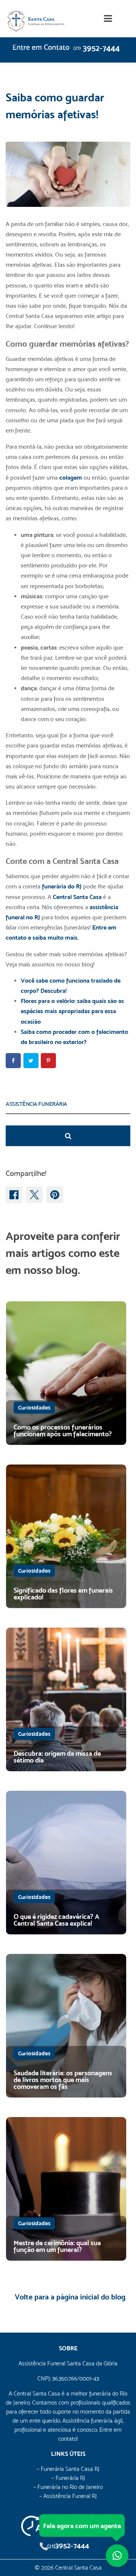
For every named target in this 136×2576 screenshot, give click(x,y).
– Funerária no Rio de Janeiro (68, 2487)
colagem (71, 478)
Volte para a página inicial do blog (70, 2297)
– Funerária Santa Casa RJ (68, 2469)
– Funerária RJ (68, 2478)
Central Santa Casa (77, 897)
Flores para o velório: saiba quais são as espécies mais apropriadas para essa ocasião (72, 1011)
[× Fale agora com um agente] (117, 2556)
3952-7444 (97, 48)
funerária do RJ (62, 886)
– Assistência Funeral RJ (68, 2496)
